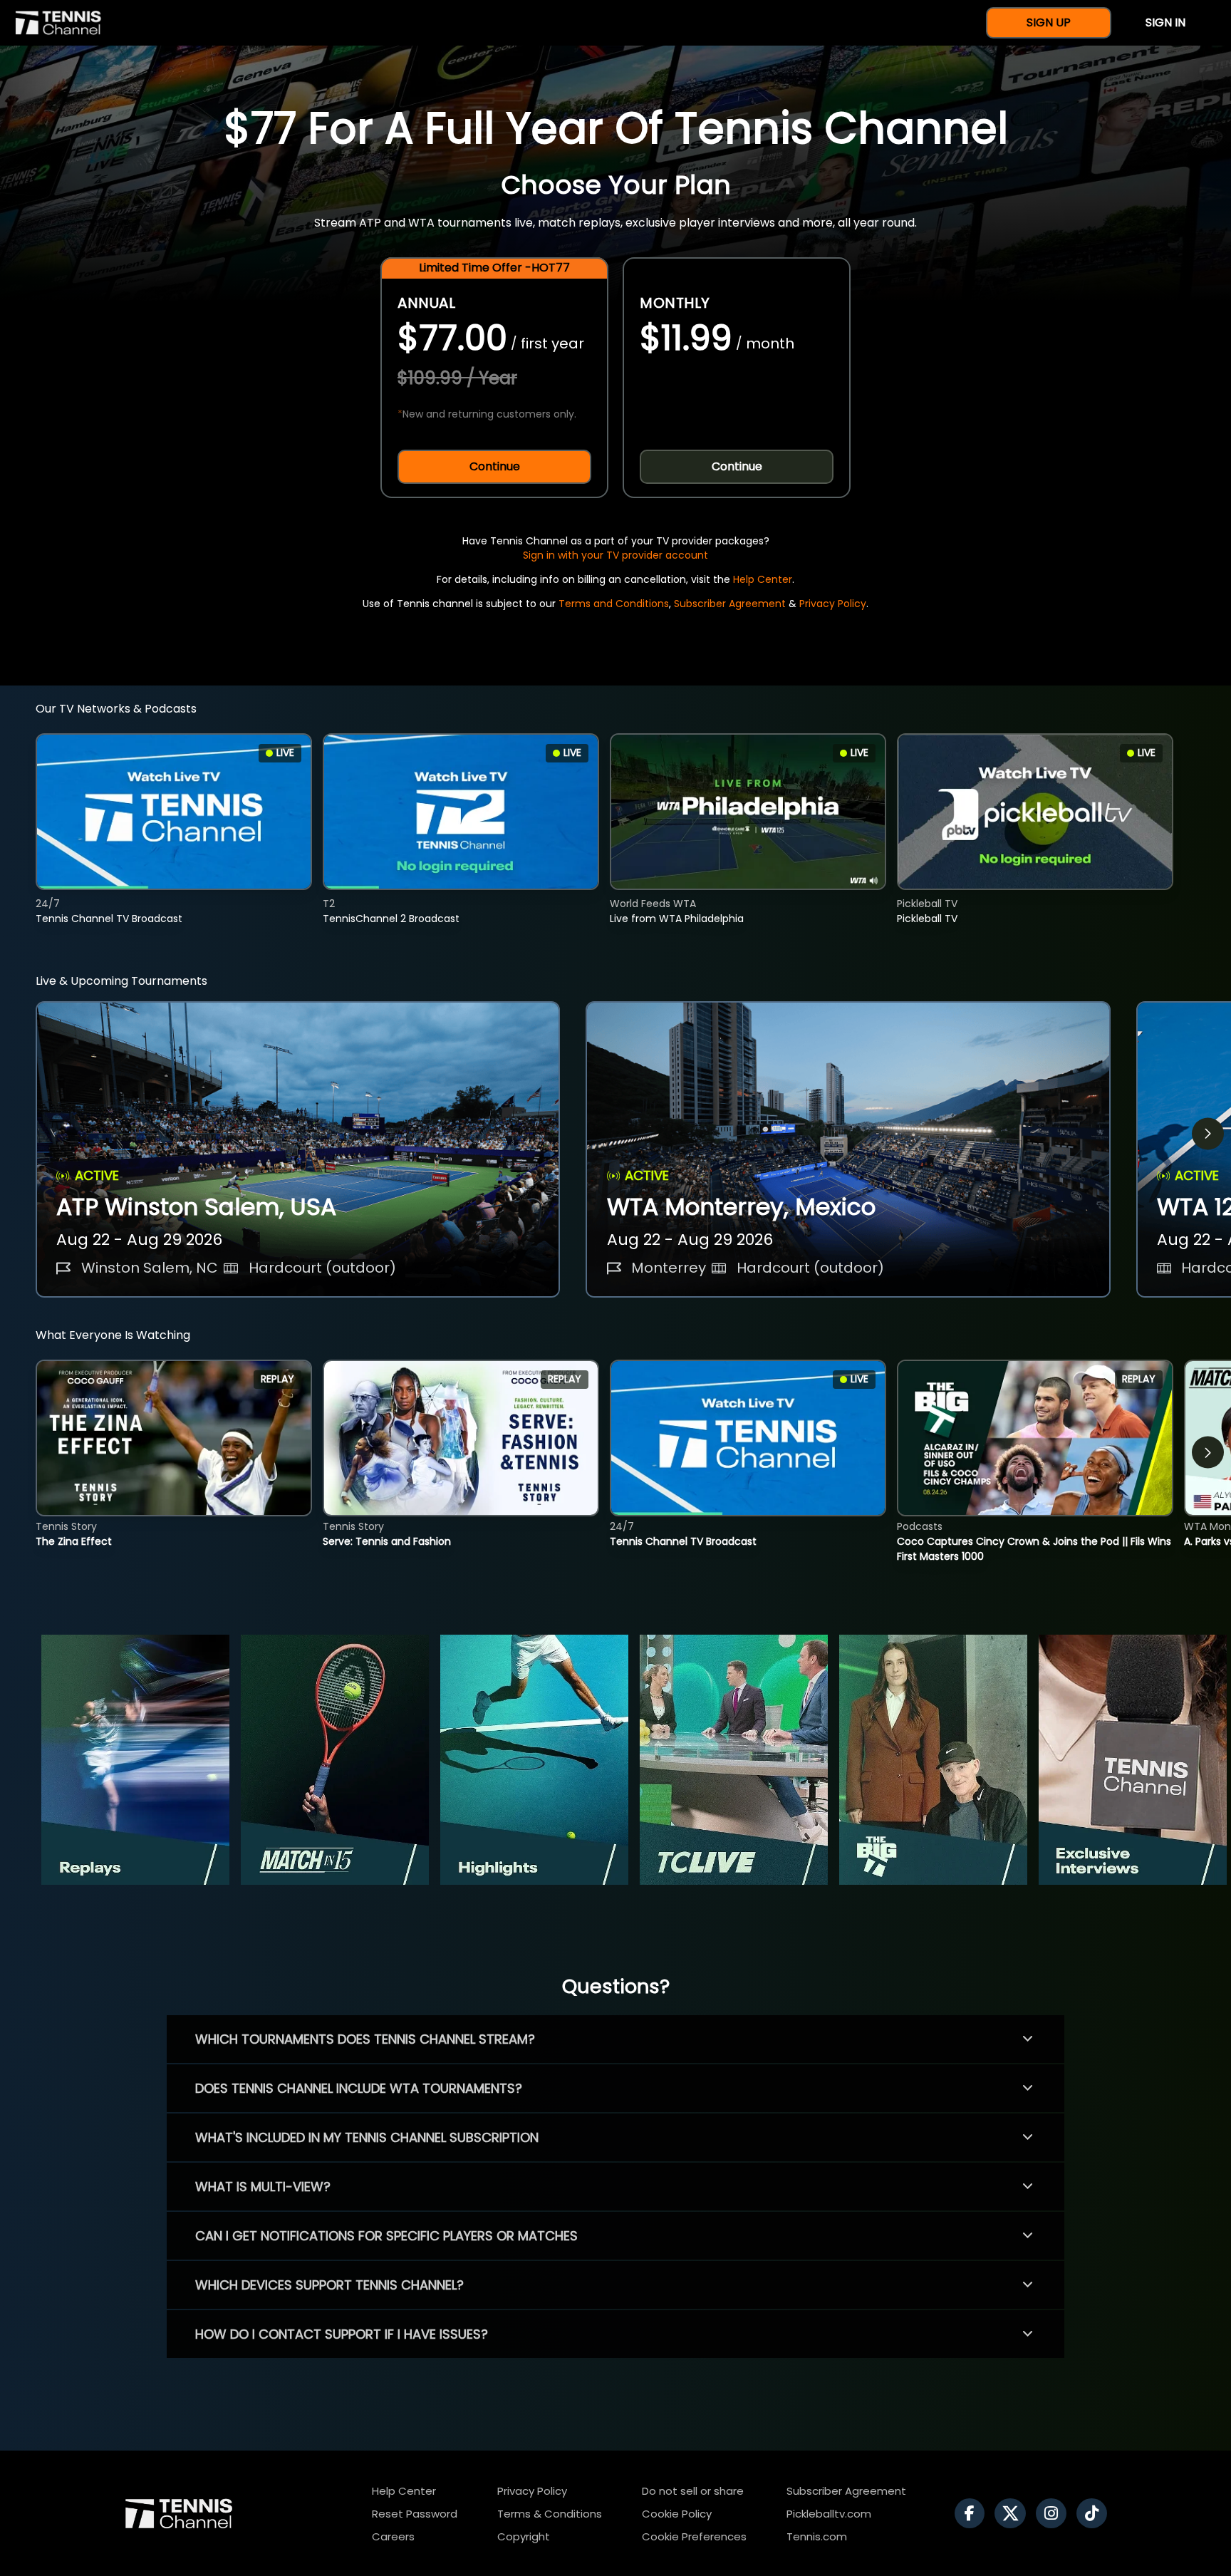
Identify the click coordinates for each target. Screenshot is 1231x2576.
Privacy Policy (833, 604)
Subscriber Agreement (730, 604)
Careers (393, 2536)
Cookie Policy (677, 2514)
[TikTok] (1095, 2513)
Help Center (763, 579)
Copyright (524, 2536)
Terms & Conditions (550, 2514)
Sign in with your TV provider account (615, 555)
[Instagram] (1055, 2513)
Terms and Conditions (614, 604)
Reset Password (415, 2514)
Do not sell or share (693, 2491)
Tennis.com (817, 2536)
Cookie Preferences (694, 2536)
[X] (1014, 2513)
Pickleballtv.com (829, 2514)
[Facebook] (973, 2513)
